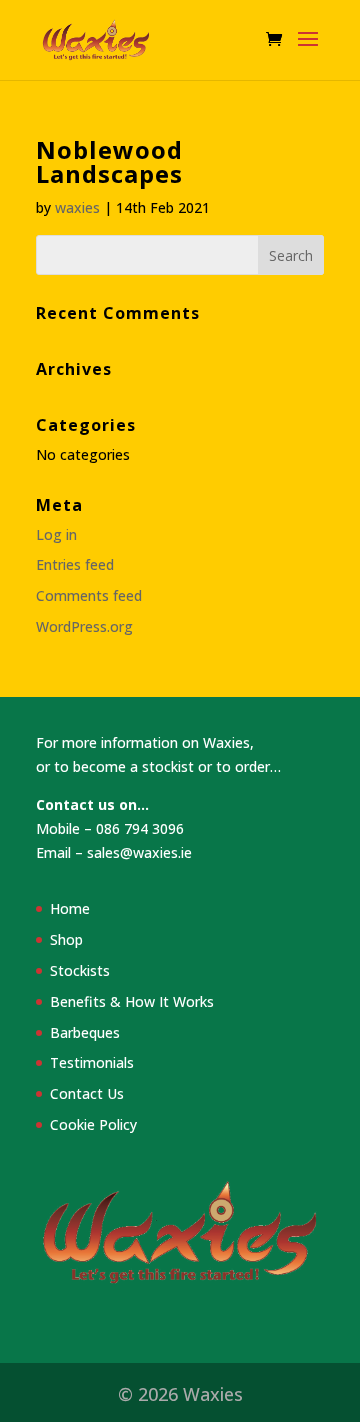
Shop (66, 939)
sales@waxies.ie (139, 852)
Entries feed (75, 564)
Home (70, 908)
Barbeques (85, 1032)
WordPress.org (84, 626)
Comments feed (89, 595)
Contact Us (87, 1093)
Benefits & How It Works (132, 1001)
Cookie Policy (93, 1124)
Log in (56, 534)
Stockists (80, 970)
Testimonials (92, 1062)
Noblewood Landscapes (109, 161)
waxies (77, 207)
